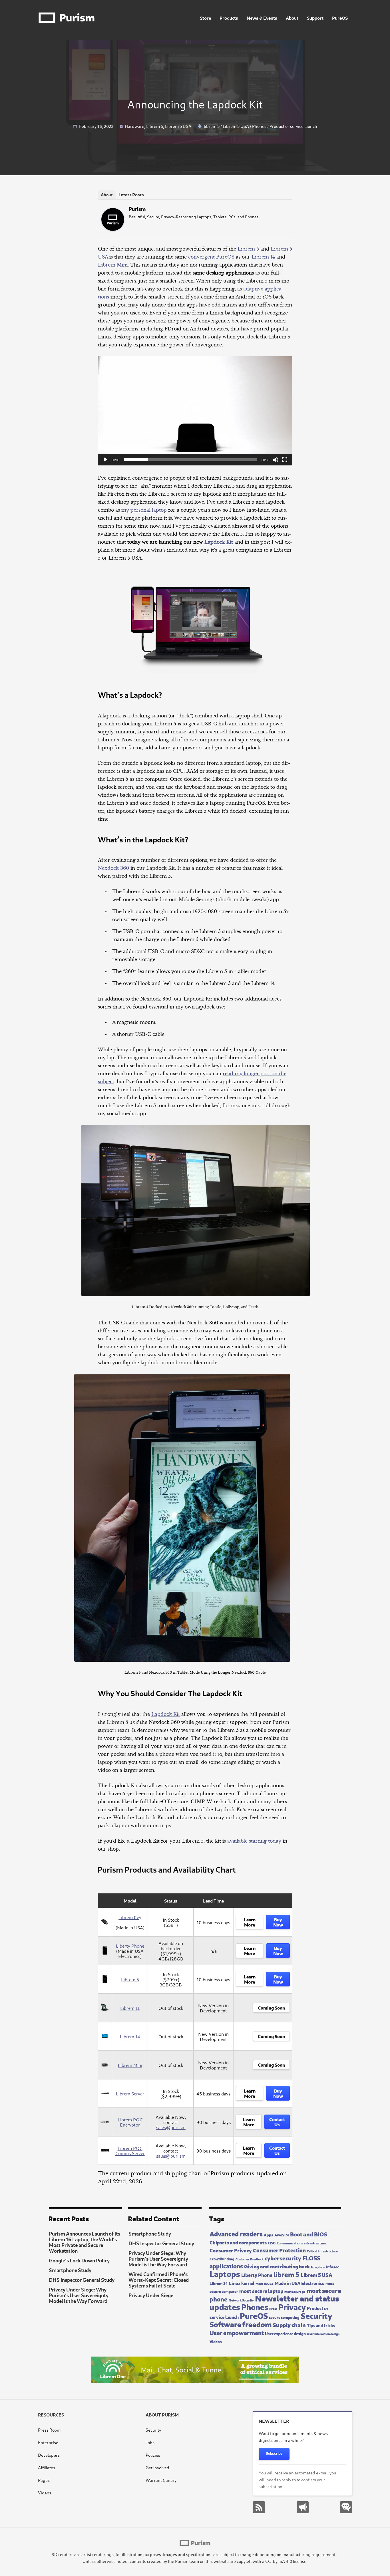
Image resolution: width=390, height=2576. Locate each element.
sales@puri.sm (171, 2127)
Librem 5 (155, 126)
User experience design (285, 2333)
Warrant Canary (161, 2480)
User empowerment (237, 2332)
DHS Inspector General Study (82, 2280)
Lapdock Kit (219, 542)
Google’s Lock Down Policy (79, 2260)
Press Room (49, 2430)
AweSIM (282, 2235)
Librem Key (130, 1917)
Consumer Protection (279, 2250)
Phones (259, 126)
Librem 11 (130, 2008)
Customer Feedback (250, 2259)
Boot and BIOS (309, 2234)
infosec (332, 2266)
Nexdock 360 (113, 868)
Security (316, 2315)
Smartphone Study (70, 2270)
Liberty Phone (130, 1946)
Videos (216, 2341)
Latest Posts (131, 194)
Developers (49, 2455)
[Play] (105, 460)
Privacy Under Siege (151, 2295)
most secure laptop (261, 2290)
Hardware (134, 126)
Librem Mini (113, 265)
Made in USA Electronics (299, 2283)
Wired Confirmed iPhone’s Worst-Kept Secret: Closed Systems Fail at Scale (159, 2280)
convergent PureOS (211, 257)
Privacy (292, 2306)
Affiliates (47, 2467)
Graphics (318, 2267)
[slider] (190, 460)
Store (205, 18)
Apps (269, 2234)
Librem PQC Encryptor (130, 2122)
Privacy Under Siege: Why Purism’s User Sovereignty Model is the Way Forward (79, 2295)
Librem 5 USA (178, 126)
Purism (137, 208)
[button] (195, 411)
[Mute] (276, 460)
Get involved (157, 2467)
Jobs (150, 2442)
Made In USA (265, 2283)
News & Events (262, 18)
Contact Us (277, 2121)
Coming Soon (271, 2007)
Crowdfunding (222, 2259)
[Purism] (113, 229)
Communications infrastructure (301, 2243)
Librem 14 (263, 257)
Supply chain (289, 2324)
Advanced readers (236, 2233)
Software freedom (241, 2324)
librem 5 (212, 126)
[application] (195, 411)
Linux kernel (242, 2283)
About (292, 18)
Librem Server (130, 2093)
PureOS (340, 18)
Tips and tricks (321, 2325)
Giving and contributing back (277, 2266)
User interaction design (323, 2334)
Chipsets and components (238, 2242)
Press (273, 2309)
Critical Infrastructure (322, 2251)
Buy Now (278, 1922)
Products (229, 18)
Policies (153, 2455)
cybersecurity (283, 2258)
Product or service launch (293, 126)
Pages (44, 2480)
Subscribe (274, 2454)
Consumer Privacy (231, 2250)
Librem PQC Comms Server (130, 2151)
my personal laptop (144, 510)
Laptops (225, 2273)
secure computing (284, 2317)
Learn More (250, 1922)
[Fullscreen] (285, 460)
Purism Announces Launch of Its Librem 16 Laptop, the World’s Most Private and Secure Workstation (85, 2242)
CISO (272, 2243)
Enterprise (48, 2442)
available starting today (254, 1841)
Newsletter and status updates (274, 2302)
